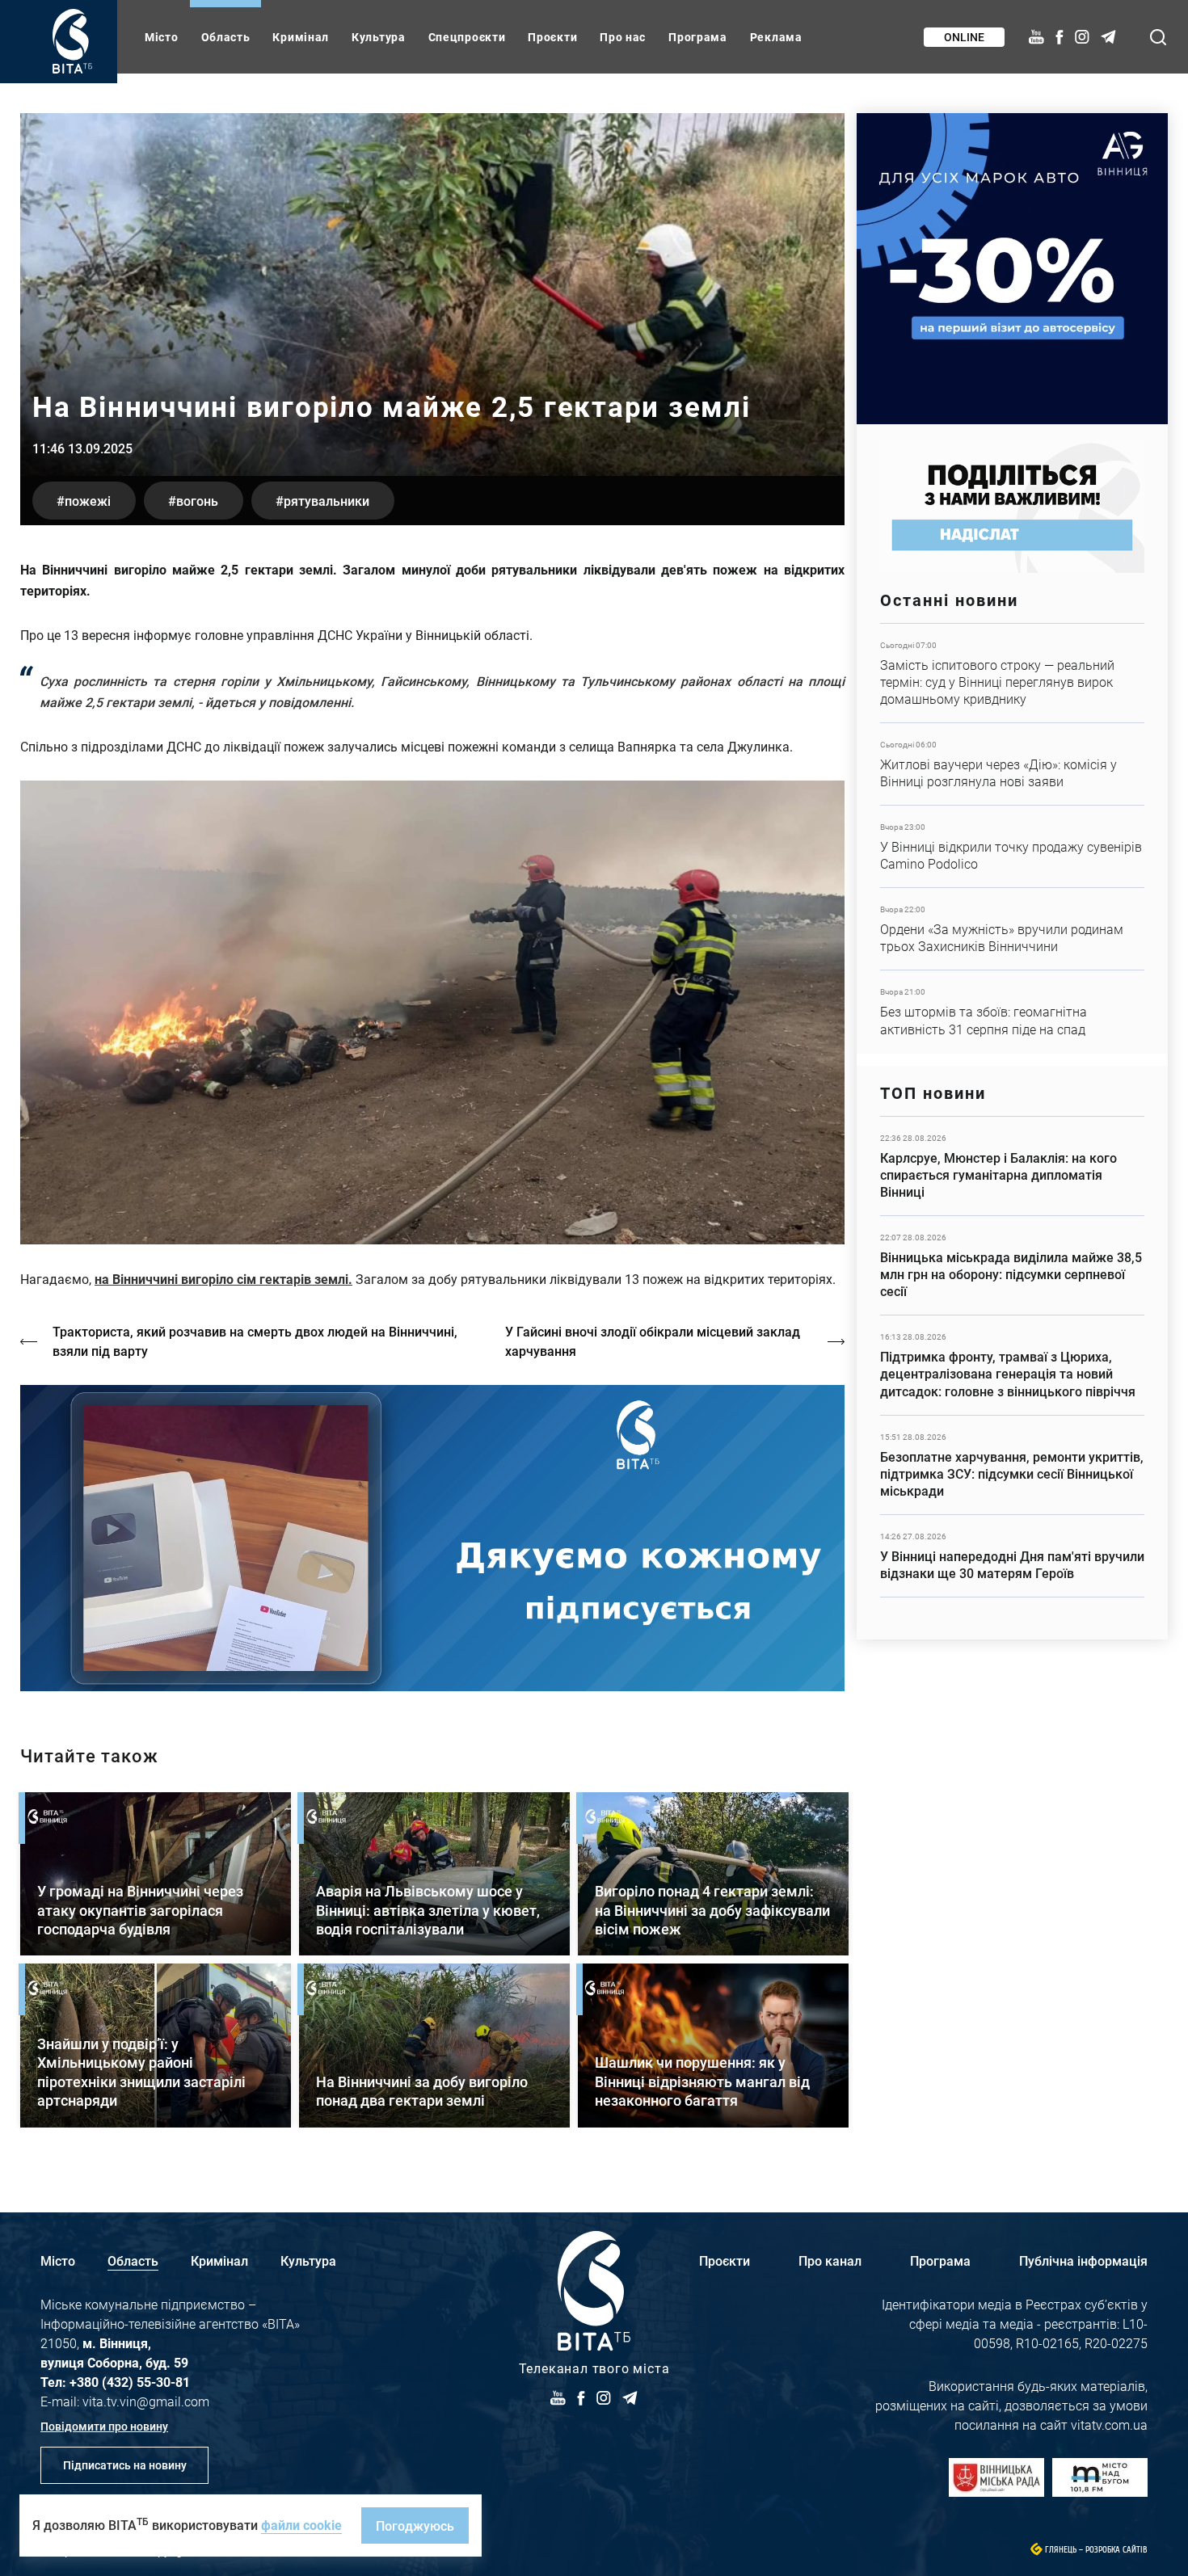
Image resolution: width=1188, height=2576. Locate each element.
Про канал (830, 2260)
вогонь (197, 501)
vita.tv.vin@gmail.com (146, 2401)
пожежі (88, 501)
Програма (698, 37)
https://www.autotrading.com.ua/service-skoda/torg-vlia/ (1012, 269)
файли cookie (301, 2525)
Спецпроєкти (467, 37)
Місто (162, 37)
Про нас (623, 37)
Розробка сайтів (1116, 2550)
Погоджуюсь (415, 2525)
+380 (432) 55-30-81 (130, 2382)
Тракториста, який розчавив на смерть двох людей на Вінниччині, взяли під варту (255, 1341)
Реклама (776, 37)
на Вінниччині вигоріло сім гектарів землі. (223, 1279)
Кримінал (301, 37)
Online (964, 37)
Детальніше (1012, 673)
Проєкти (552, 37)
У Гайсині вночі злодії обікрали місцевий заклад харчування (653, 1341)
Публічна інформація (1083, 2260)
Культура (379, 37)
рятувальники (326, 501)
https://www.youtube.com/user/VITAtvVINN (432, 1538)
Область (226, 37)
